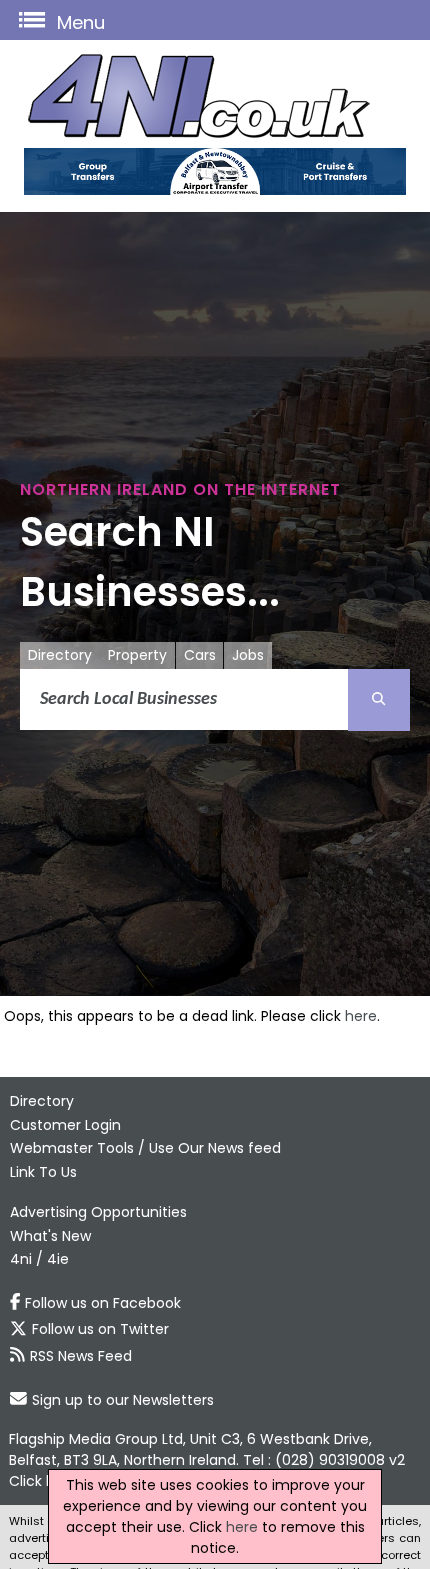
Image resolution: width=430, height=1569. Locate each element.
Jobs (248, 655)
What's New (50, 1236)
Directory (60, 655)
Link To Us (43, 1172)
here (361, 1016)
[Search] (379, 700)
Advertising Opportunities (98, 1212)
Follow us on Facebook (103, 1303)
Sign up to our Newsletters (123, 1400)
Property (137, 655)
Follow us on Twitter (100, 1329)
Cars (200, 655)
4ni (21, 1259)
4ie (58, 1259)
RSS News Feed (81, 1356)
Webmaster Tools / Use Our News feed (145, 1148)
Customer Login (65, 1125)
